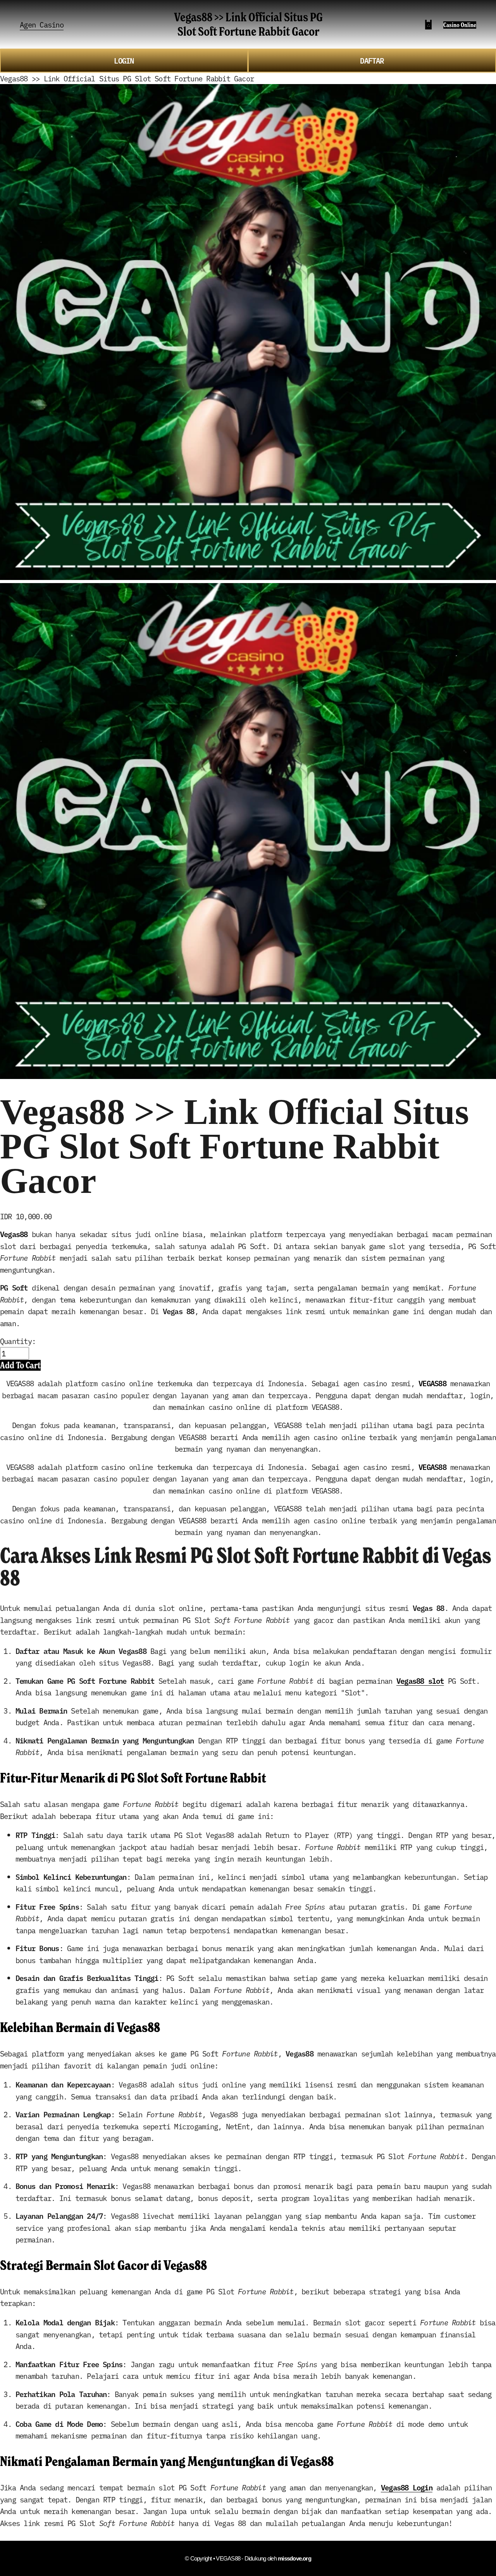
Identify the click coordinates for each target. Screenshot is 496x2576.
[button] (20, 1365)
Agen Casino (42, 24)
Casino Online (460, 25)
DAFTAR (372, 60)
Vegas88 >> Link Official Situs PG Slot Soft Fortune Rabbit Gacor (248, 24)
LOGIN (124, 60)
